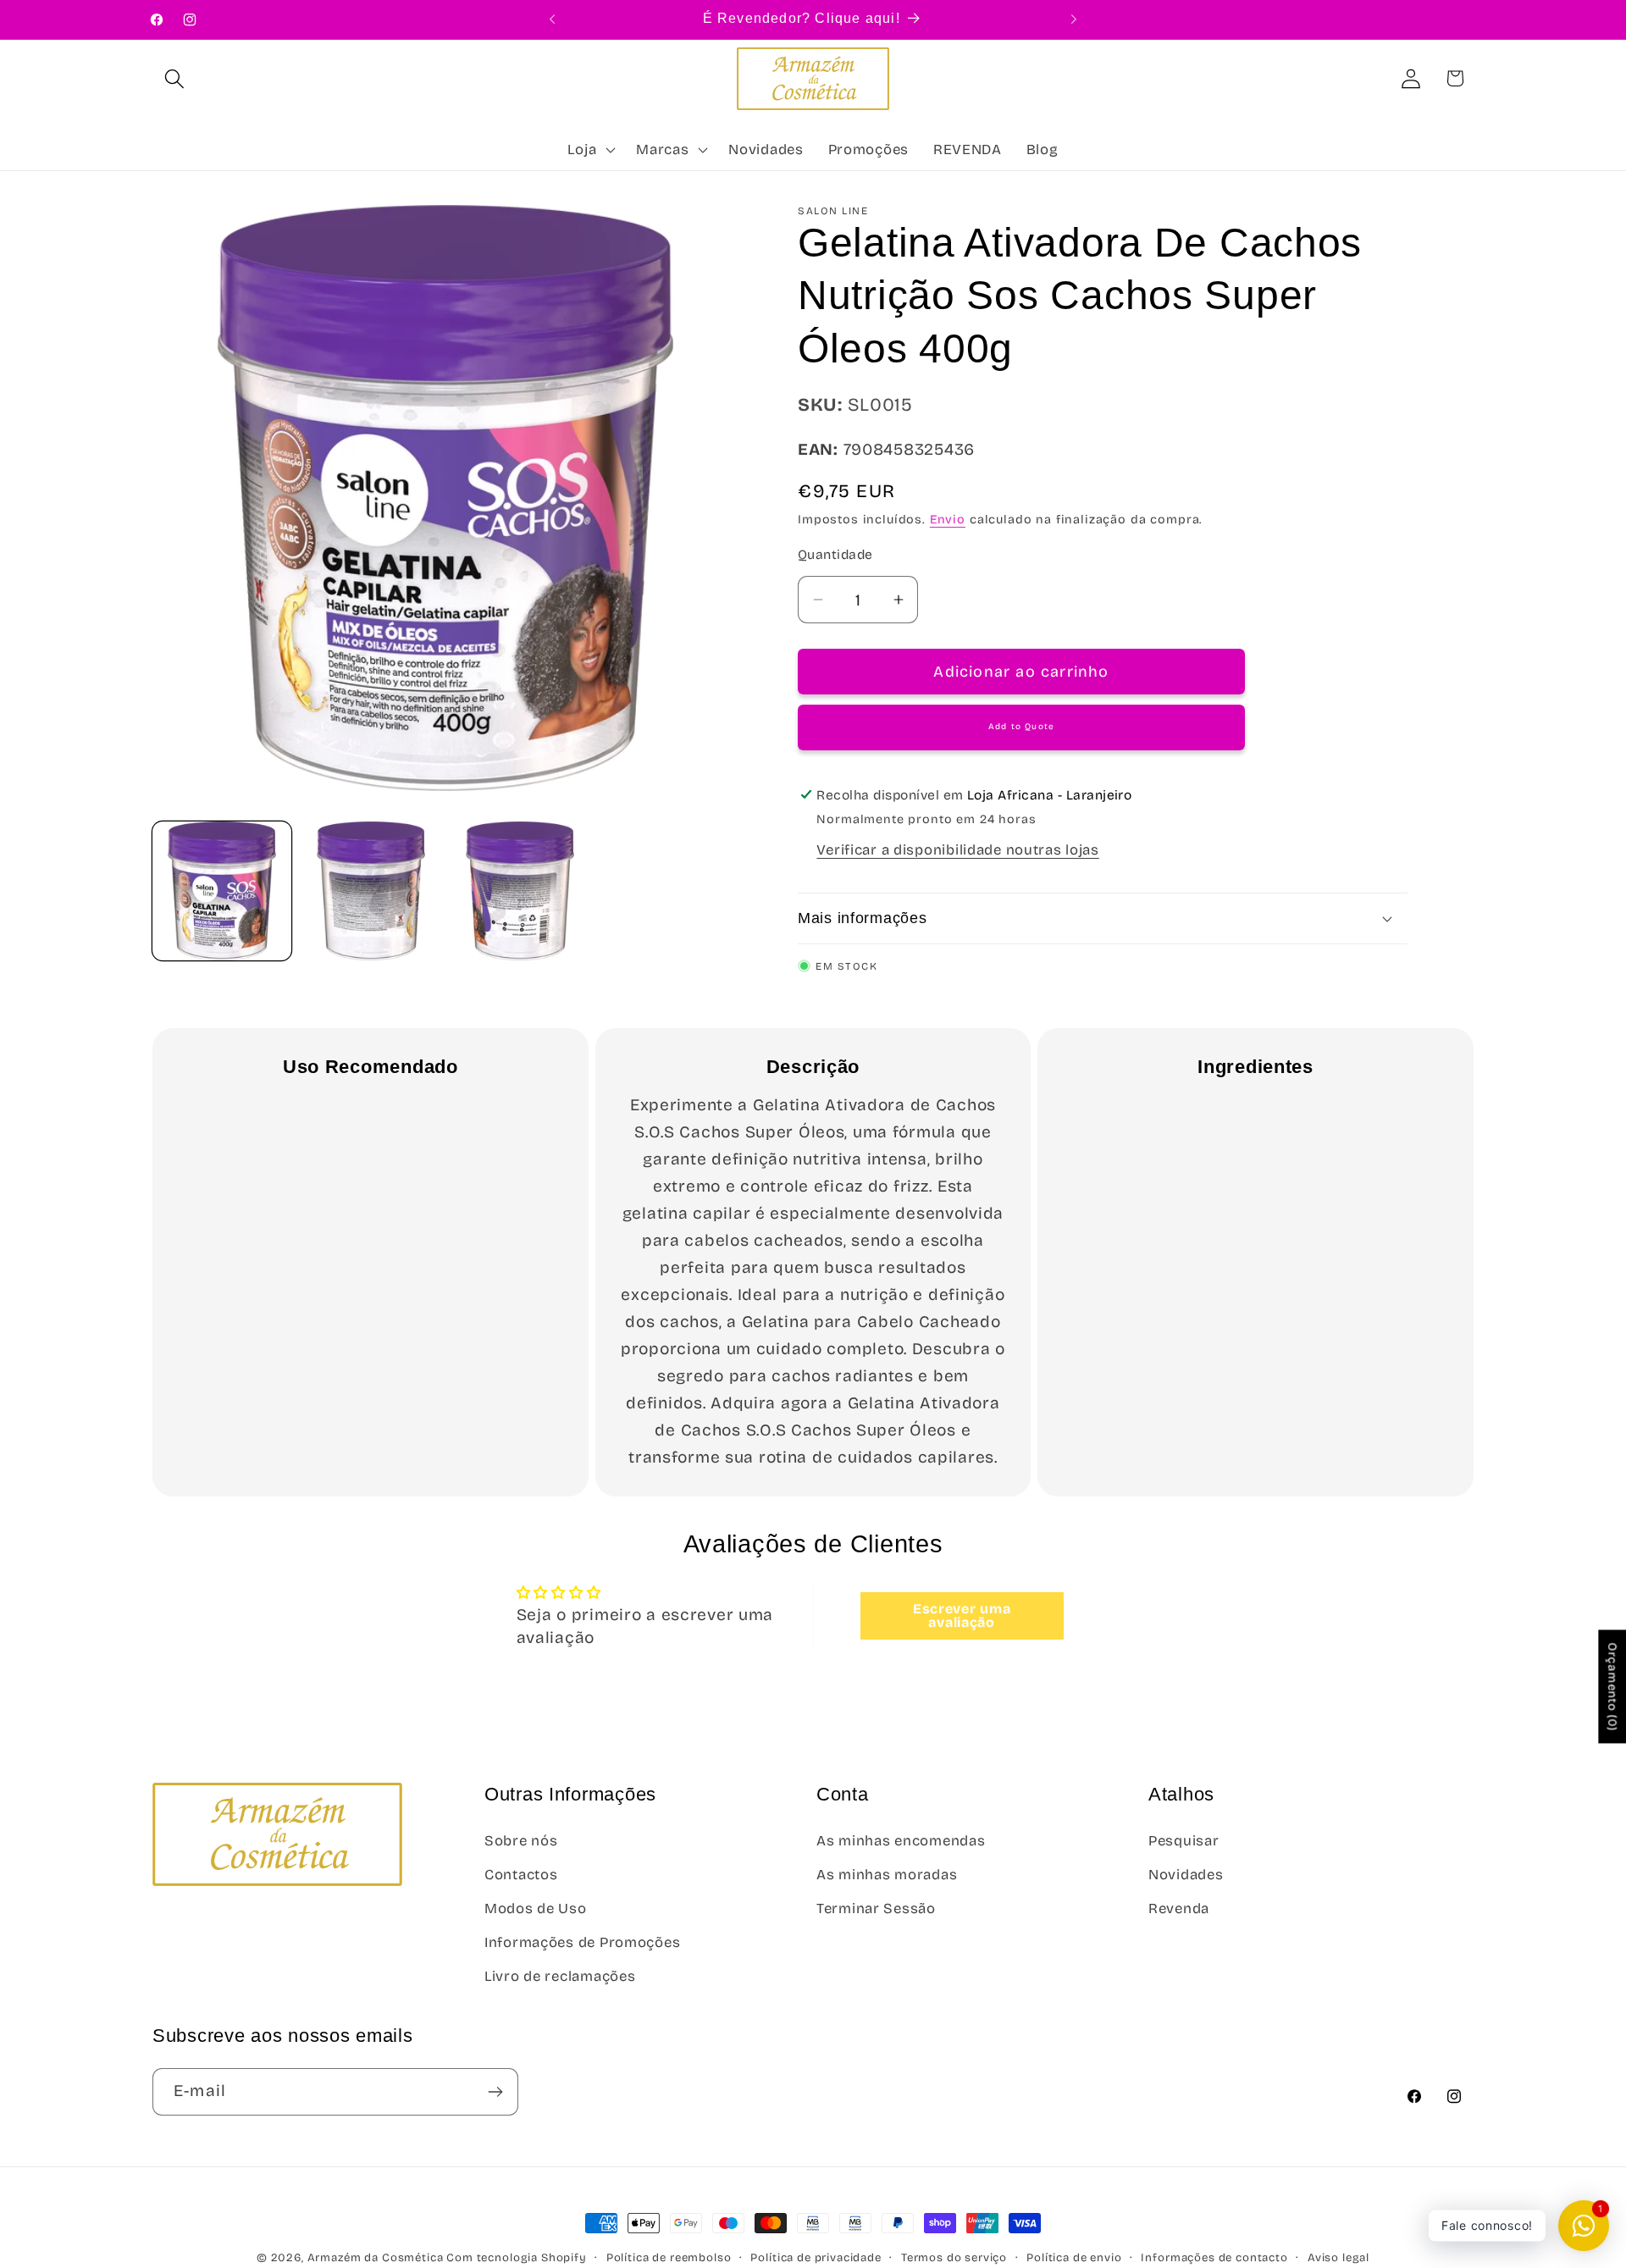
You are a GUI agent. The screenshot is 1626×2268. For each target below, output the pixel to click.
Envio (948, 520)
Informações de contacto (1214, 2258)
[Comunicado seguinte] (1074, 19)
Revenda (1179, 1908)
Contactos (521, 1875)
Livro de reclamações (560, 1976)
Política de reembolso (669, 2258)
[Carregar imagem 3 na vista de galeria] (520, 891)
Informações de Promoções (582, 1942)
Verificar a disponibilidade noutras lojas (958, 850)
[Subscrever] (495, 2092)
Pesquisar (1184, 1841)
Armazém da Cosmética (377, 2258)
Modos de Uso (536, 1908)
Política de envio (1074, 2258)
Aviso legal (1338, 2258)
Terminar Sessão (876, 1908)
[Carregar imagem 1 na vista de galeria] (222, 891)
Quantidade (835, 554)
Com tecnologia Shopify (516, 2258)
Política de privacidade (816, 2258)
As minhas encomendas (901, 1841)
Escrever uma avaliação (962, 1615)
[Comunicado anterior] (552, 19)
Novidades (1186, 1875)
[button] (175, 78)
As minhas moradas (887, 1875)
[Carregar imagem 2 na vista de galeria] (371, 891)
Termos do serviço (954, 2258)
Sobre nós (521, 1841)
